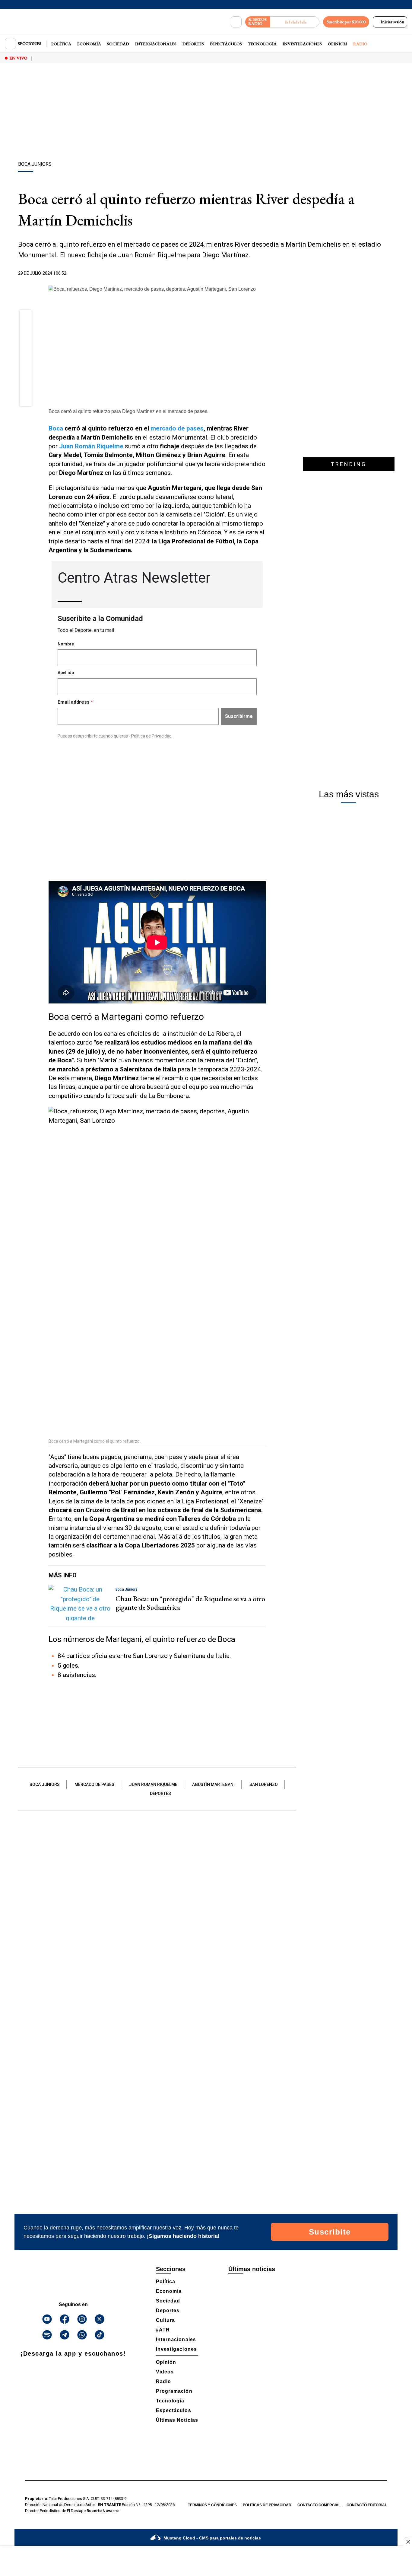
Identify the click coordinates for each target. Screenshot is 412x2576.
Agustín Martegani (213, 1784)
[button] (26, 318)
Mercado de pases (94, 1784)
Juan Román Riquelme (153, 1784)
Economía (89, 44)
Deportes (193, 44)
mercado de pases (177, 428)
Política (61, 44)
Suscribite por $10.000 (346, 22)
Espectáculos (226, 44)
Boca (56, 428)
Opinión (338, 44)
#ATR (163, 2330)
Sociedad (118, 44)
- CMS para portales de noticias (212, 2538)
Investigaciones (302, 44)
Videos (165, 2372)
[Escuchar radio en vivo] (295, 22)
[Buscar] (236, 22)
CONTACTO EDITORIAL (367, 2505)
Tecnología (262, 44)
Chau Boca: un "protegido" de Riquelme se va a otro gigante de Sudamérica (190, 1603)
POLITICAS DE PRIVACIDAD (267, 2505)
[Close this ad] (408, 2542)
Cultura (165, 2320)
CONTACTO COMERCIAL (319, 2505)
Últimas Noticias (177, 2420)
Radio (360, 44)
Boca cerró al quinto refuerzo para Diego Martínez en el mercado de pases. (128, 411)
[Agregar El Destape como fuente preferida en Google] (264, 274)
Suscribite (330, 2232)
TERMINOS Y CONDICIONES (212, 2505)
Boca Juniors (45, 1784)
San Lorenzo (264, 1784)
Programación (174, 2391)
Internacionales (156, 44)
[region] (206, 113)
